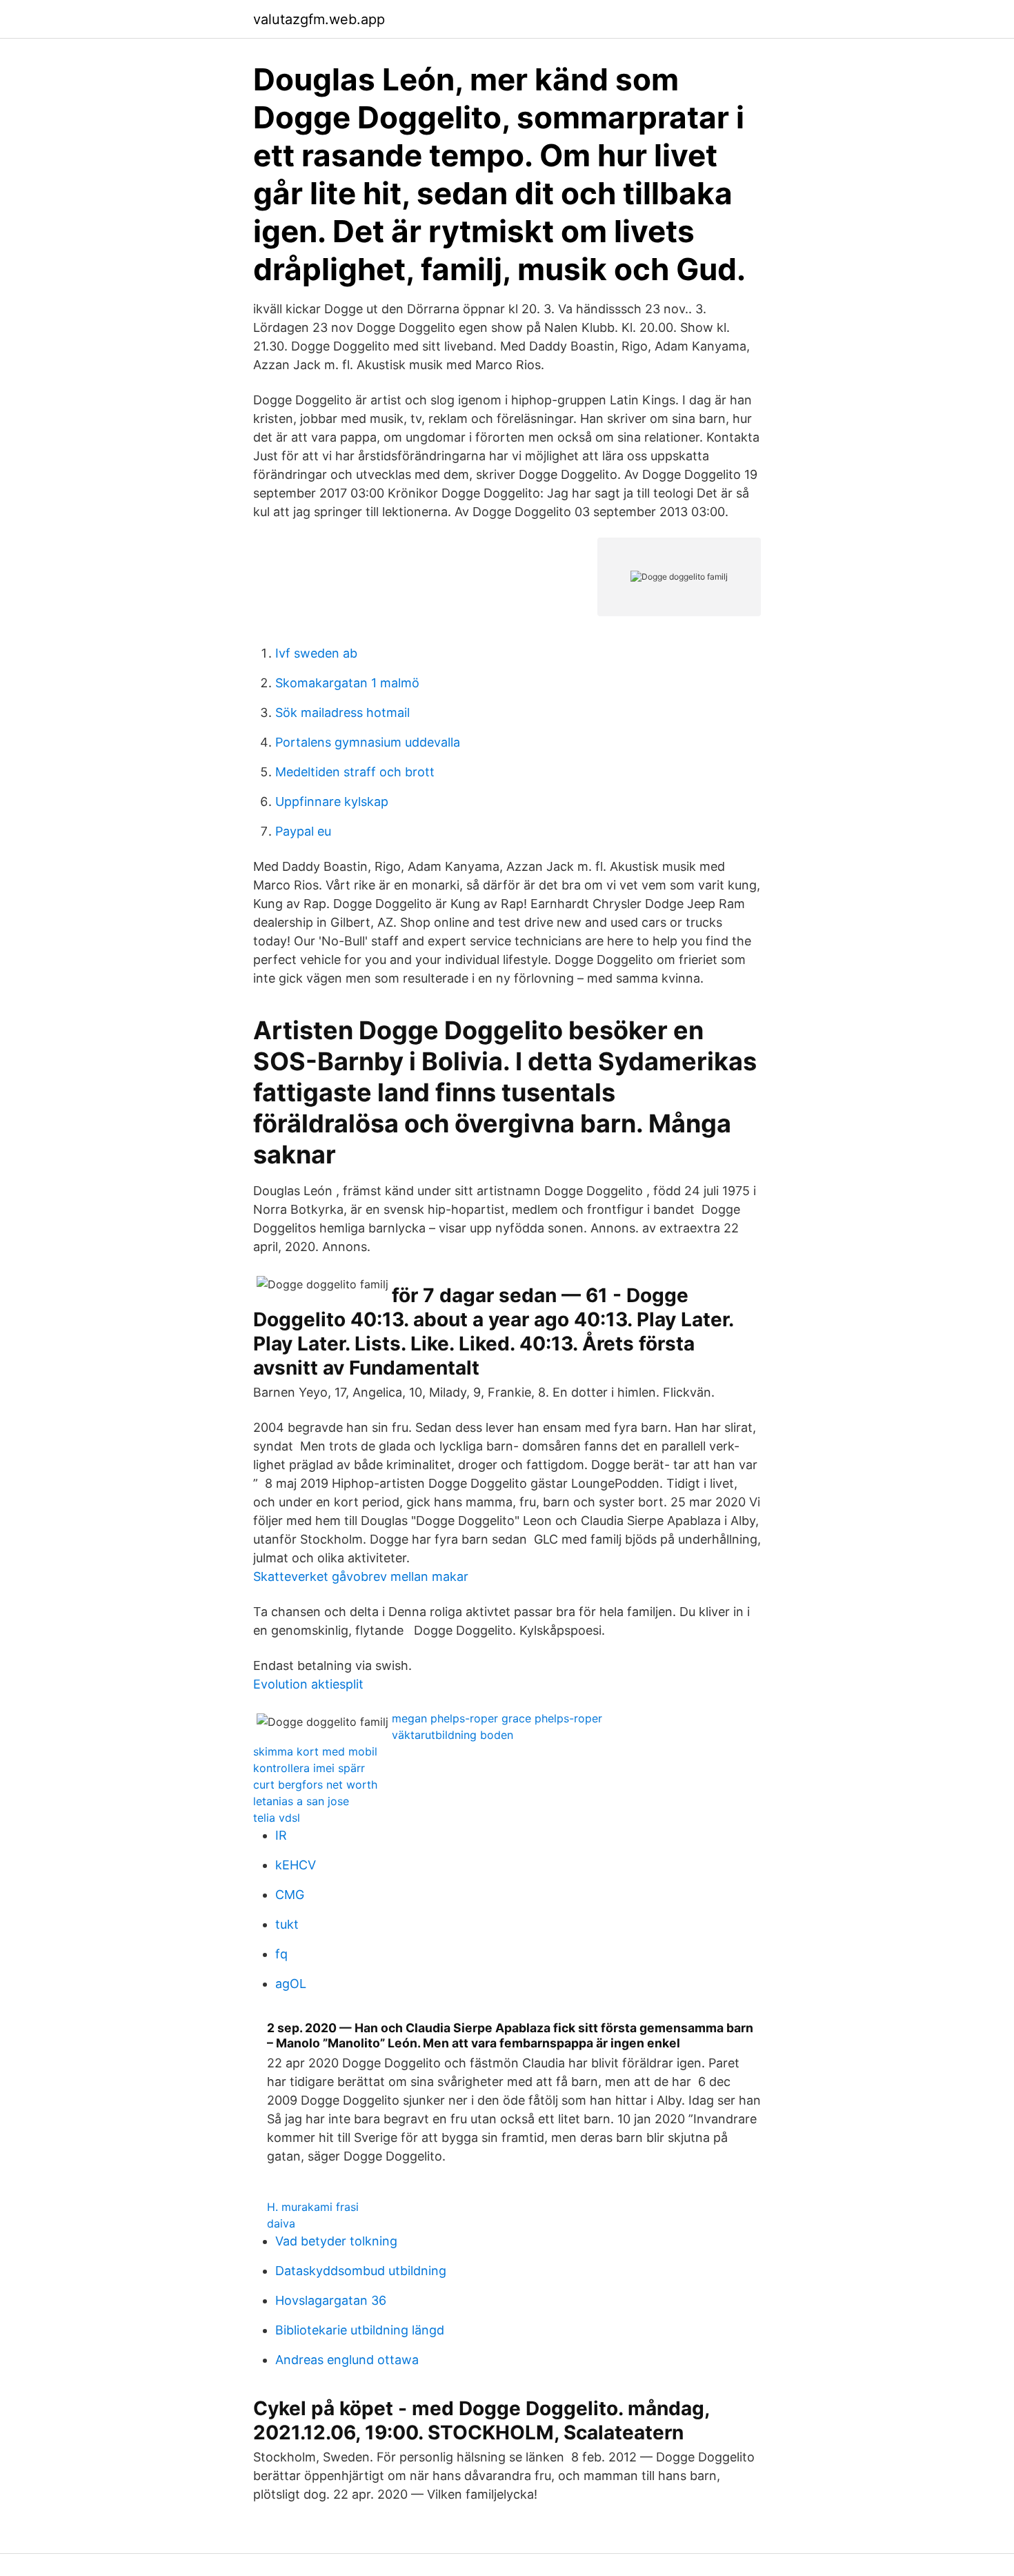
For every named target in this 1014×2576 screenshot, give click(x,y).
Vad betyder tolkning (336, 2241)
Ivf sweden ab (316, 653)
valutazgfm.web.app (319, 19)
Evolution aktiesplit (308, 1684)
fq (281, 1954)
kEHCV (296, 1865)
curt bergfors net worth (315, 1784)
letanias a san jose (301, 1801)
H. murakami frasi (313, 2207)
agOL (291, 1984)
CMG (290, 1895)
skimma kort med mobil (315, 1751)
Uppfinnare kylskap (332, 802)
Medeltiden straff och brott (355, 772)
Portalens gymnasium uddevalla (368, 742)
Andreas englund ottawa (347, 2360)
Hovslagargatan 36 (331, 2300)
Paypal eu (303, 831)
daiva (281, 2223)
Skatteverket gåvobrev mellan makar (361, 1576)
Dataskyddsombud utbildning (361, 2271)
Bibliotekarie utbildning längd (360, 2330)
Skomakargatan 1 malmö (347, 683)
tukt (287, 1924)
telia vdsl (277, 1818)
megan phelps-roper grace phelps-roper (497, 1718)
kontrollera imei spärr (309, 1768)
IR (281, 1835)
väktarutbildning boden (453, 1735)
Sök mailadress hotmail (342, 712)
